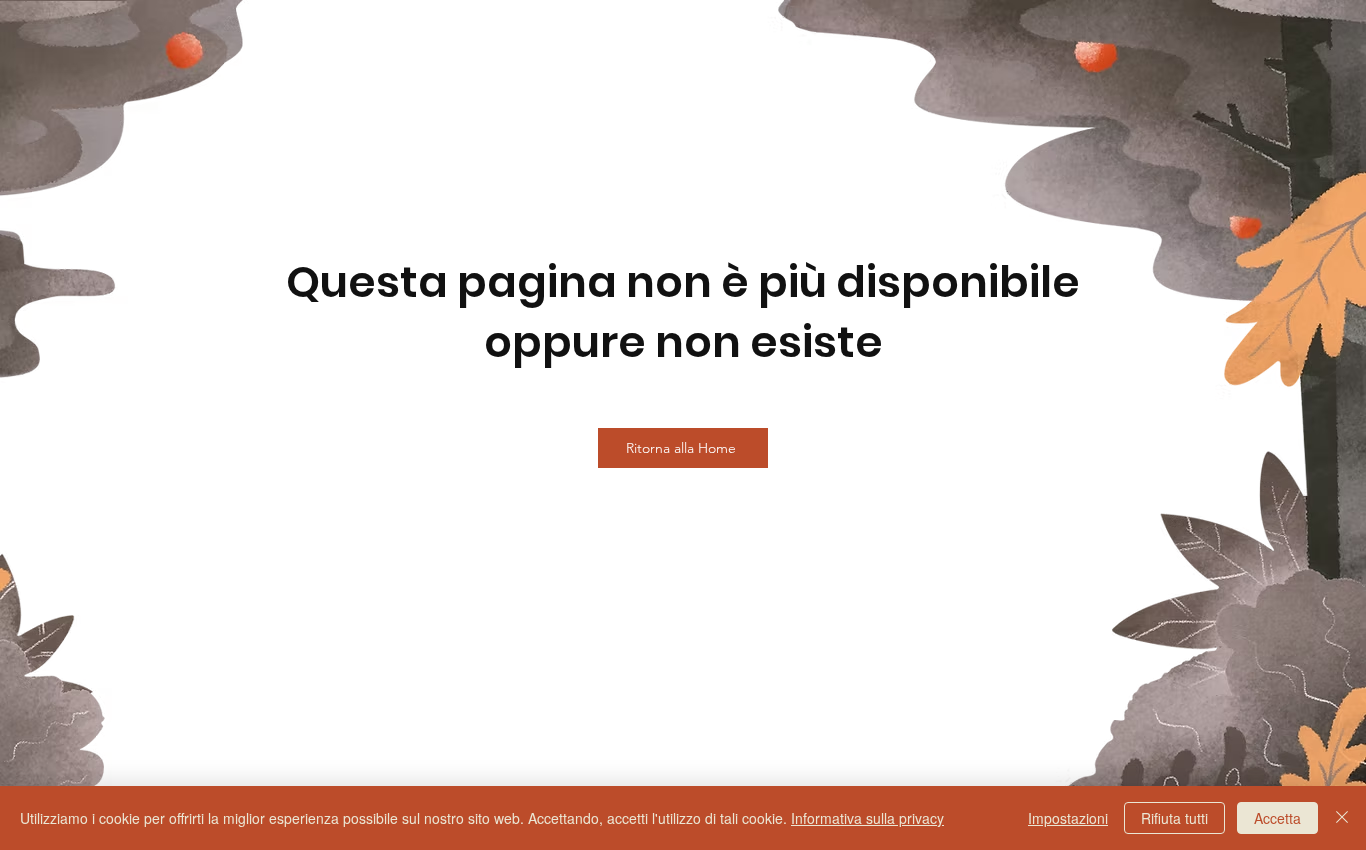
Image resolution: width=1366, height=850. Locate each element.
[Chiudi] (1342, 818)
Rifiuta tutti (1174, 818)
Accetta (1277, 818)
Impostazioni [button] (1068, 818)
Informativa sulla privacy (867, 818)
